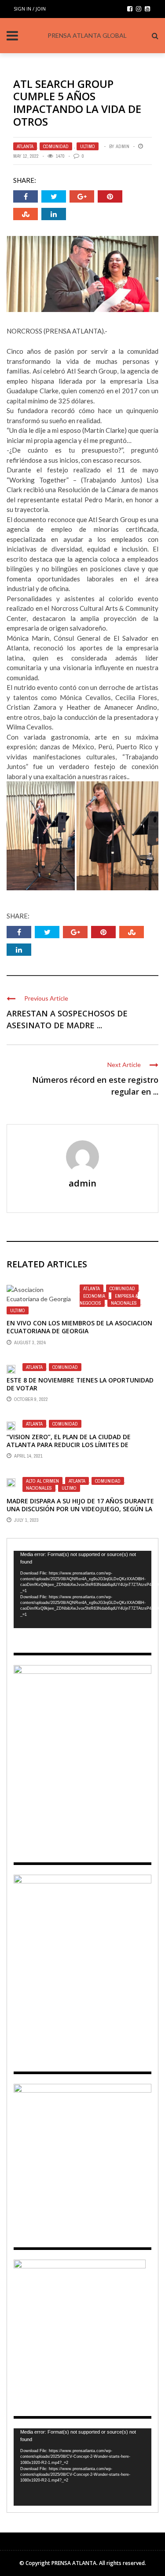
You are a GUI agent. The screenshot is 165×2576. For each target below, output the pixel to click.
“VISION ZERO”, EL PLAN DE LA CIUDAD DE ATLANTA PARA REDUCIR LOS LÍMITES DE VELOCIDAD (69, 1445)
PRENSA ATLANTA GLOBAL (87, 35)
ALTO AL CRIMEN (42, 1481)
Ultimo (88, 146)
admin (123, 146)
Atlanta (25, 146)
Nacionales (124, 1303)
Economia (94, 1296)
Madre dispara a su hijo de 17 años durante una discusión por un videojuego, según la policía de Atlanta (80, 1509)
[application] (82, 1589)
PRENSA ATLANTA (74, 2563)
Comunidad (56, 146)
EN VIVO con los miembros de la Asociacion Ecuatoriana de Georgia (79, 1327)
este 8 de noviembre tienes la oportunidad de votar (80, 1384)
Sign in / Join (30, 9)
